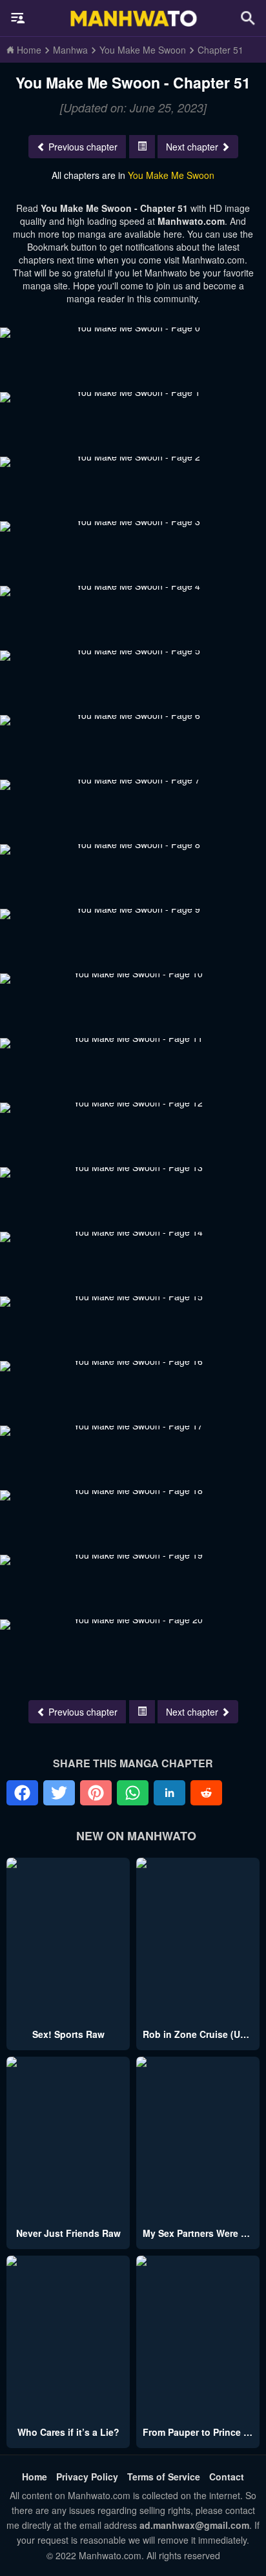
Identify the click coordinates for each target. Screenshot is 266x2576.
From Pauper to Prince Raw (202, 2432)
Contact (227, 2477)
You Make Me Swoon (171, 175)
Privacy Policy (87, 2477)
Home (35, 2477)
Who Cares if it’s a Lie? (68, 2432)
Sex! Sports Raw (68, 2034)
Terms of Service (164, 2477)
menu (18, 18)
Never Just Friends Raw (68, 2233)
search (248, 18)
